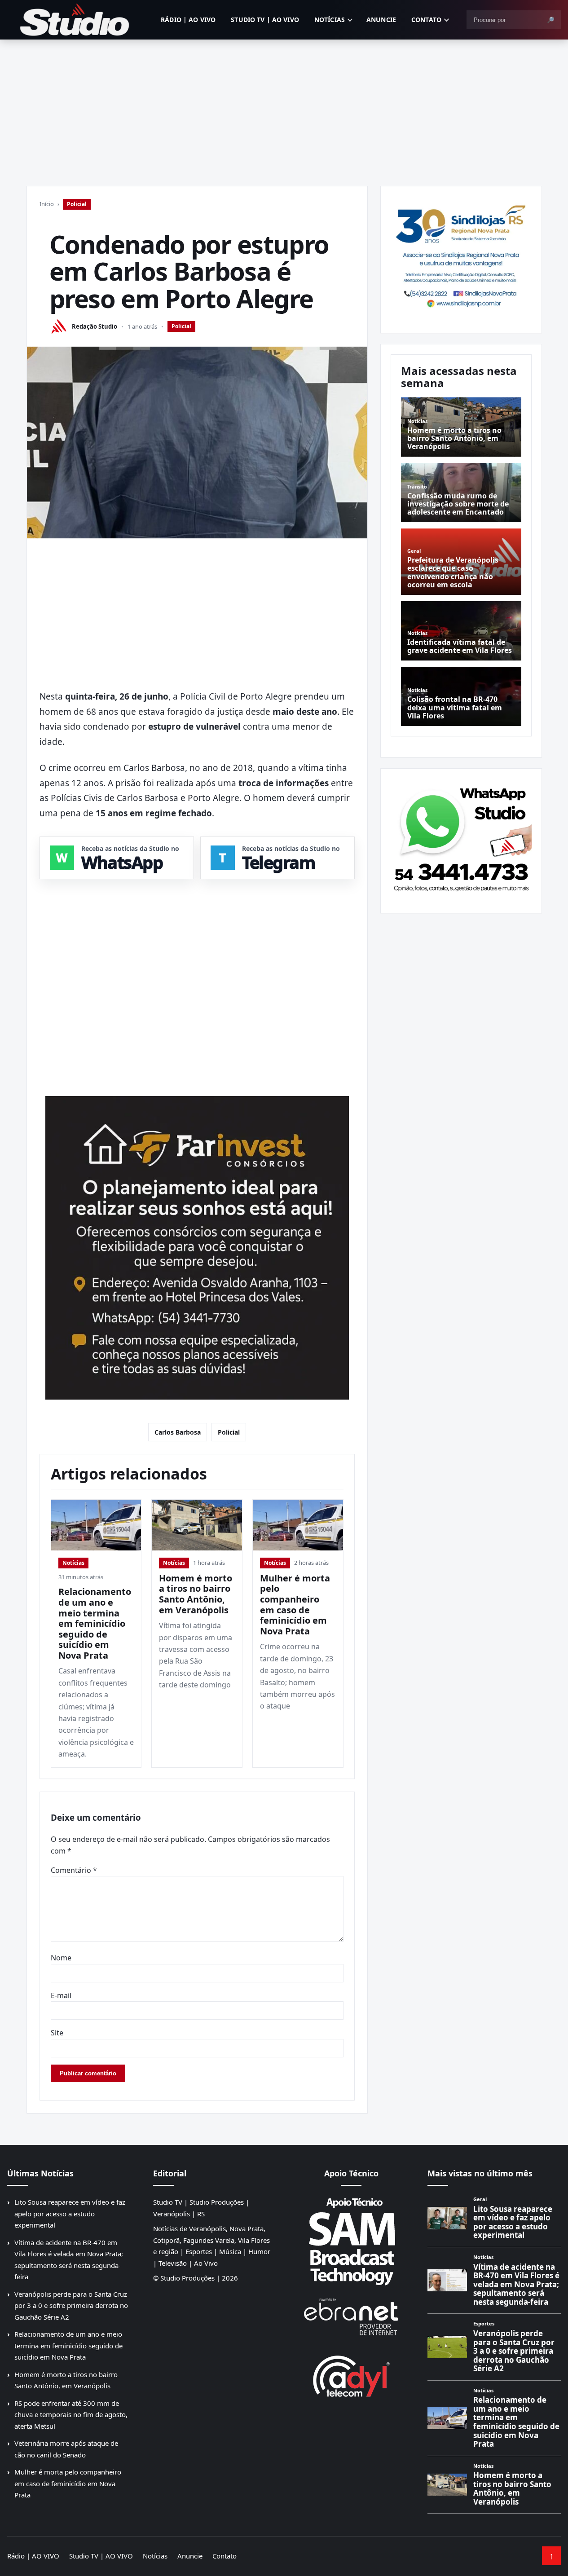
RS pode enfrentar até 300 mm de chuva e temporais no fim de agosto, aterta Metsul (71, 2415)
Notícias (330, 20)
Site (57, 2033)
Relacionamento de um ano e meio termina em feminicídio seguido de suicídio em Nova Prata (95, 1623)
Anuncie (381, 20)
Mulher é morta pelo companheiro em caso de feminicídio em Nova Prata (295, 1605)
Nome (61, 1958)
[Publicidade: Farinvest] (197, 1248)
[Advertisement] (284, 107)
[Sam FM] (351, 2241)
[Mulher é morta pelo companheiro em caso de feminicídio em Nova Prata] (298, 1525)
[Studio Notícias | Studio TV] (75, 20)
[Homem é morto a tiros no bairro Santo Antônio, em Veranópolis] (197, 1525)
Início (47, 204)
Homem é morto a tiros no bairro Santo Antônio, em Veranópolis (196, 1594)
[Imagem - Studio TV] (461, 837)
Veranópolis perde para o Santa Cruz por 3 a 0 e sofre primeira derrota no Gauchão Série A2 (71, 2305)
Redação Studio (95, 326)
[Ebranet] (351, 2317)
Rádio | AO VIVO (188, 20)
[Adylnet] (351, 2376)
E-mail (61, 1995)
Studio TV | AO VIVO (265, 20)
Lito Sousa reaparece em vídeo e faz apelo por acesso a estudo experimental (70, 2213)
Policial (77, 204)
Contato (426, 20)
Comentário (74, 1870)
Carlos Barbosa (178, 1432)
